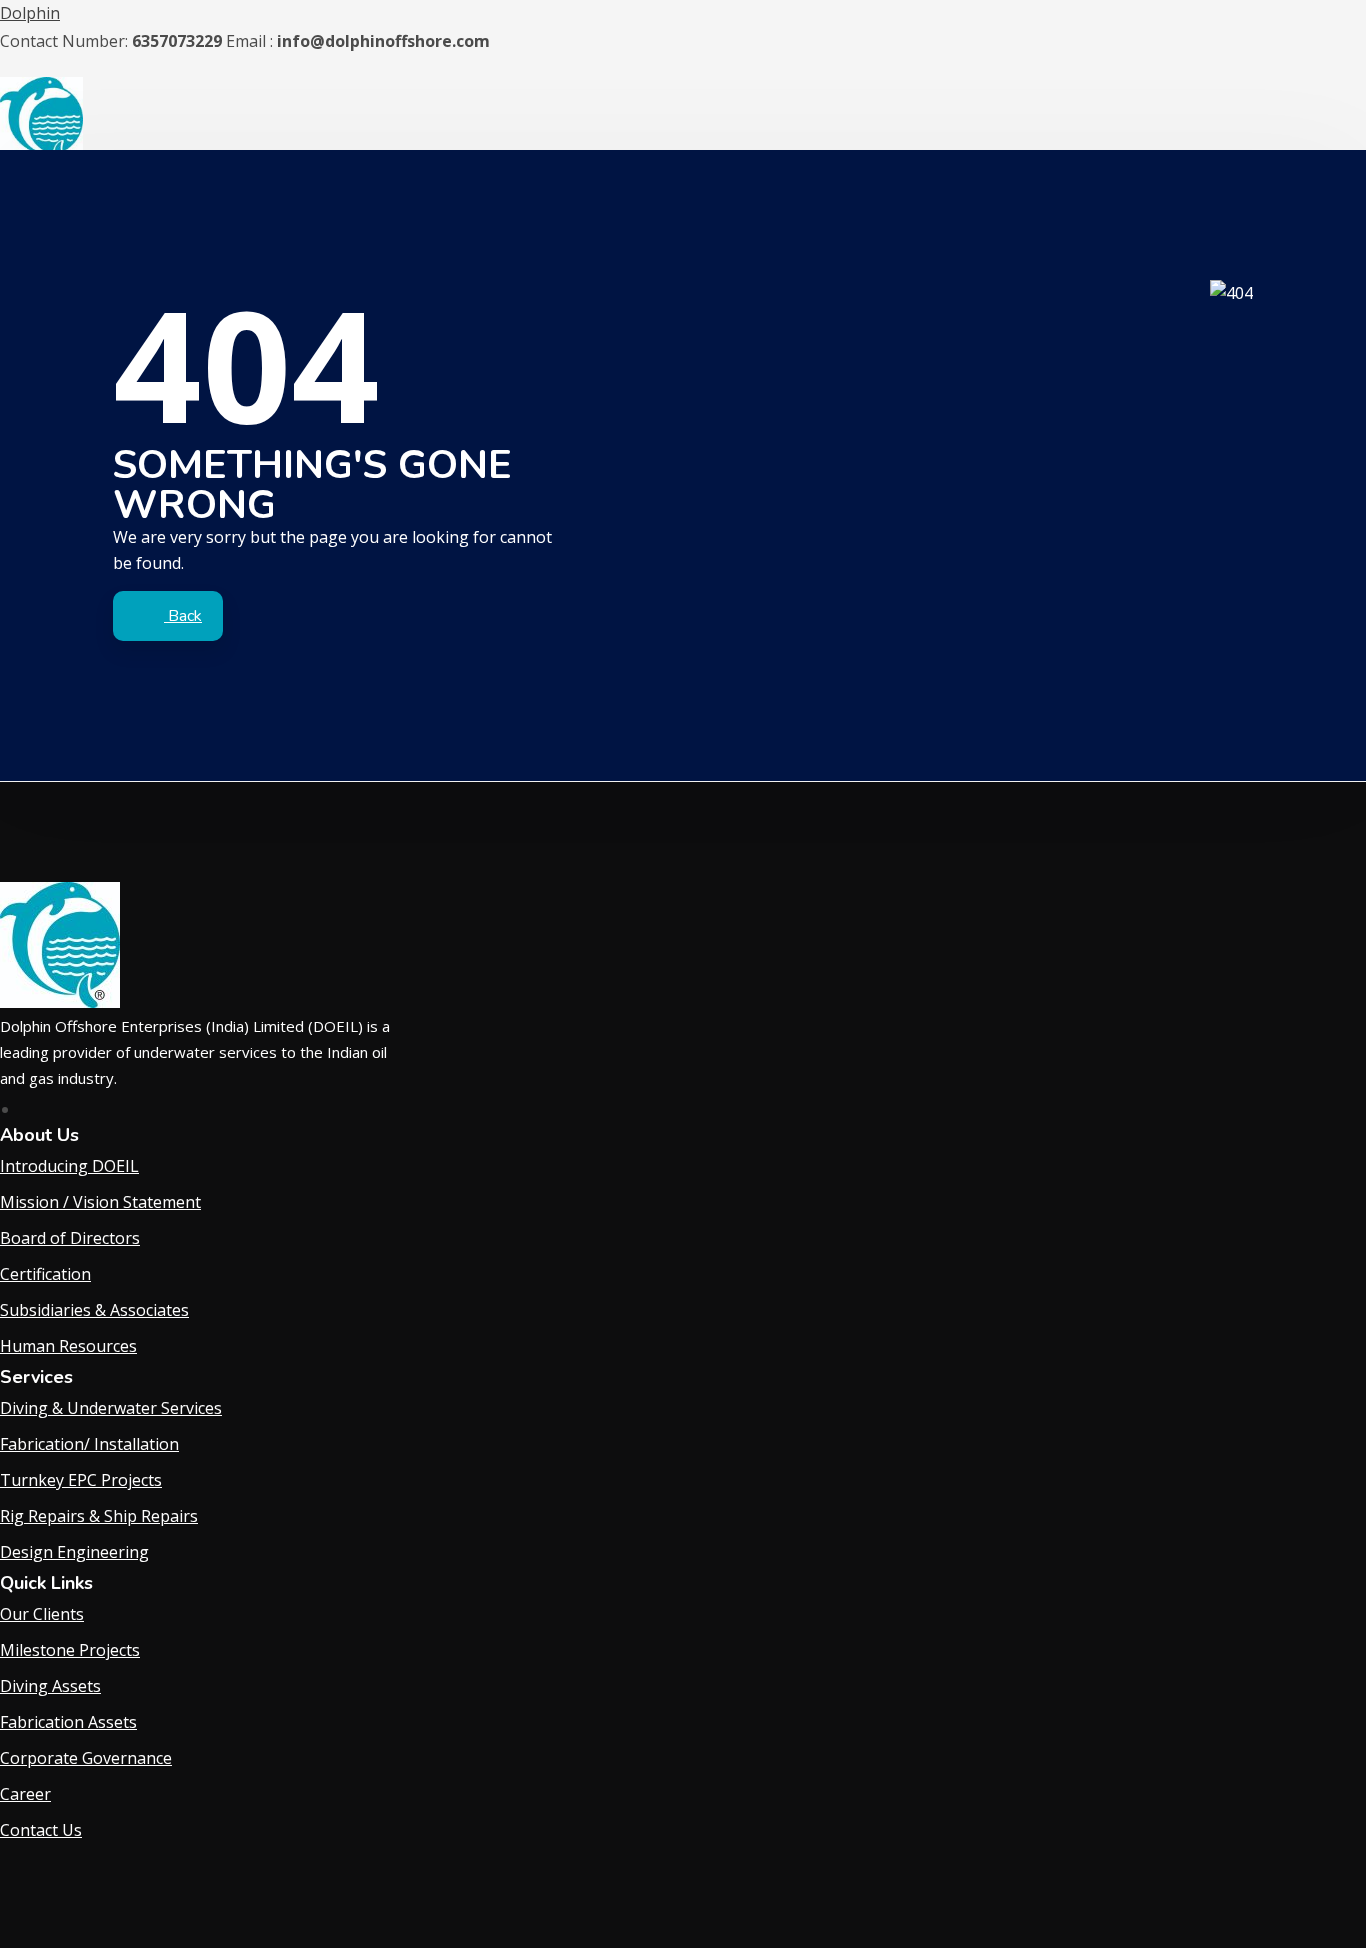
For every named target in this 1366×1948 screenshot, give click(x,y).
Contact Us (41, 1830)
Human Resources (68, 1346)
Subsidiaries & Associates (94, 1310)
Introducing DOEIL (69, 1166)
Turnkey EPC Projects (81, 1480)
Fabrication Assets (68, 1722)
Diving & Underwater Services (111, 1408)
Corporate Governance (86, 1758)
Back (183, 616)
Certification (45, 1274)
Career (25, 1794)
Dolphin (30, 13)
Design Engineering (74, 1552)
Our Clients (42, 1614)
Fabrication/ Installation (89, 1444)
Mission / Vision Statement (100, 1202)
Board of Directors (70, 1238)
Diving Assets (50, 1686)
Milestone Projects (70, 1650)
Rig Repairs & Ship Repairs (99, 1516)
